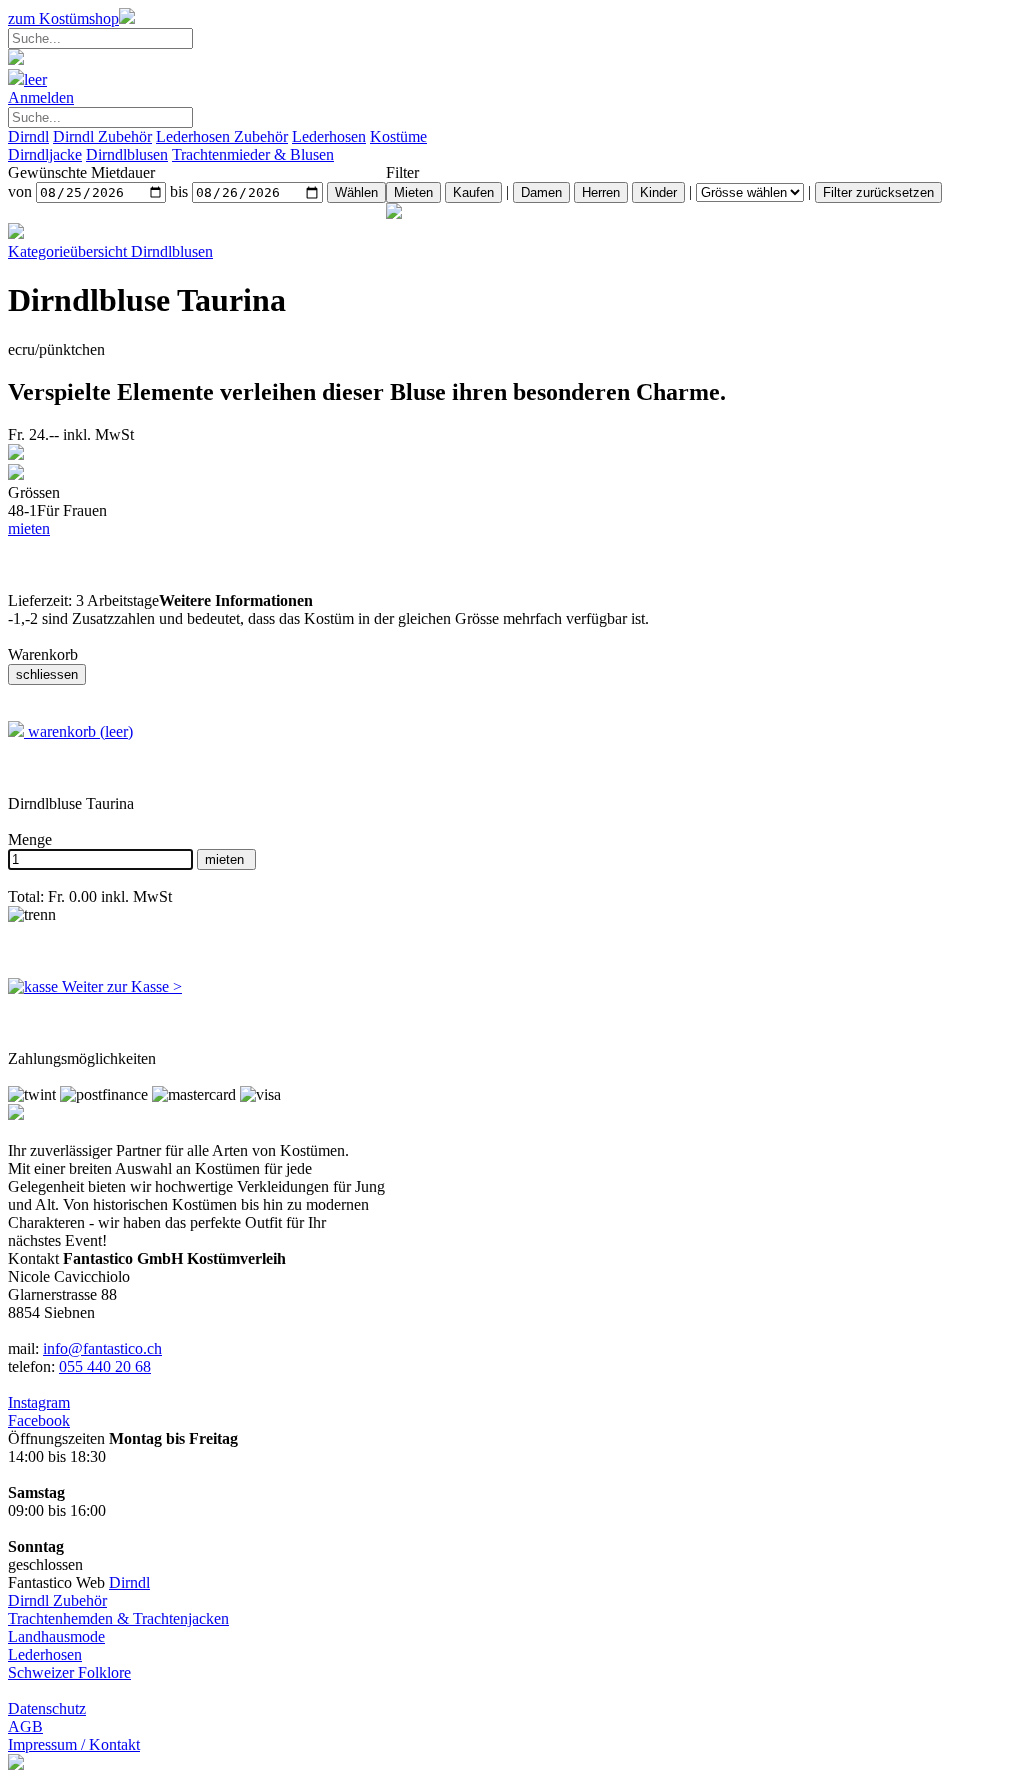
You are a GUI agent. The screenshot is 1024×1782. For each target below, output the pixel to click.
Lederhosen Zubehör (222, 136)
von (20, 191)
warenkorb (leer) (78, 731)
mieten (29, 528)
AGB (25, 1726)
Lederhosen (329, 136)
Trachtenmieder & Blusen (253, 154)
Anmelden (41, 97)
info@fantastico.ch (102, 1348)
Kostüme (398, 136)
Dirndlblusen (127, 154)
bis (179, 191)
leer (35, 79)
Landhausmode (56, 1636)
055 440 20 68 (105, 1366)
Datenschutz (47, 1708)
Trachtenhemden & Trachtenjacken (118, 1618)
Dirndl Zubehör (102, 136)
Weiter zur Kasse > (120, 986)
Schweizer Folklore (69, 1672)
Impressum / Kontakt (74, 1744)
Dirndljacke (45, 154)
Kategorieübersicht (110, 251)
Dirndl (28, 136)
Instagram (39, 1402)
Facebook (39, 1420)
